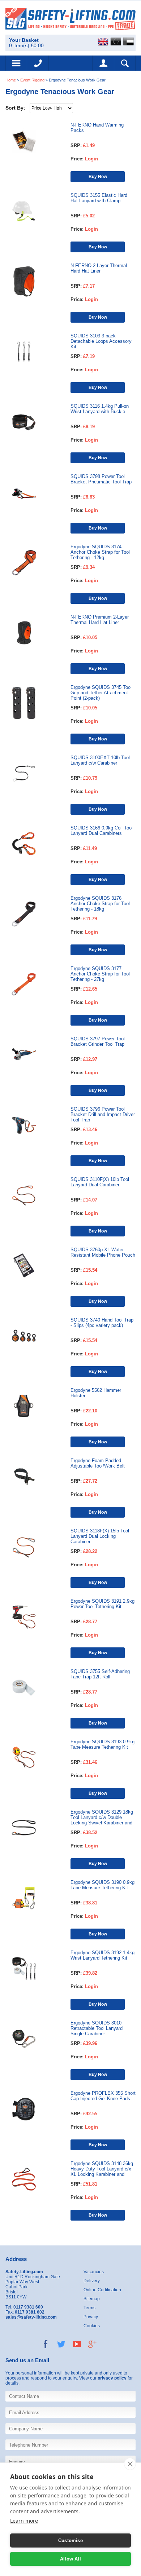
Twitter (61, 2344)
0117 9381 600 (38, 63)
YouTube (77, 2344)
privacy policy (112, 2378)
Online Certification (102, 2290)
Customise (70, 2540)
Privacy (91, 2317)
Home (11, 80)
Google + (92, 2344)
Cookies (92, 2326)
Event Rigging (32, 80)
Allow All (70, 2559)
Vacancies (94, 2272)
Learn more (24, 2521)
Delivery (92, 2281)
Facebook (46, 2344)
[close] (130, 2464)
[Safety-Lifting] (70, 19)
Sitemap (92, 2299)
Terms (89, 2308)
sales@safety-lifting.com (31, 2317)
